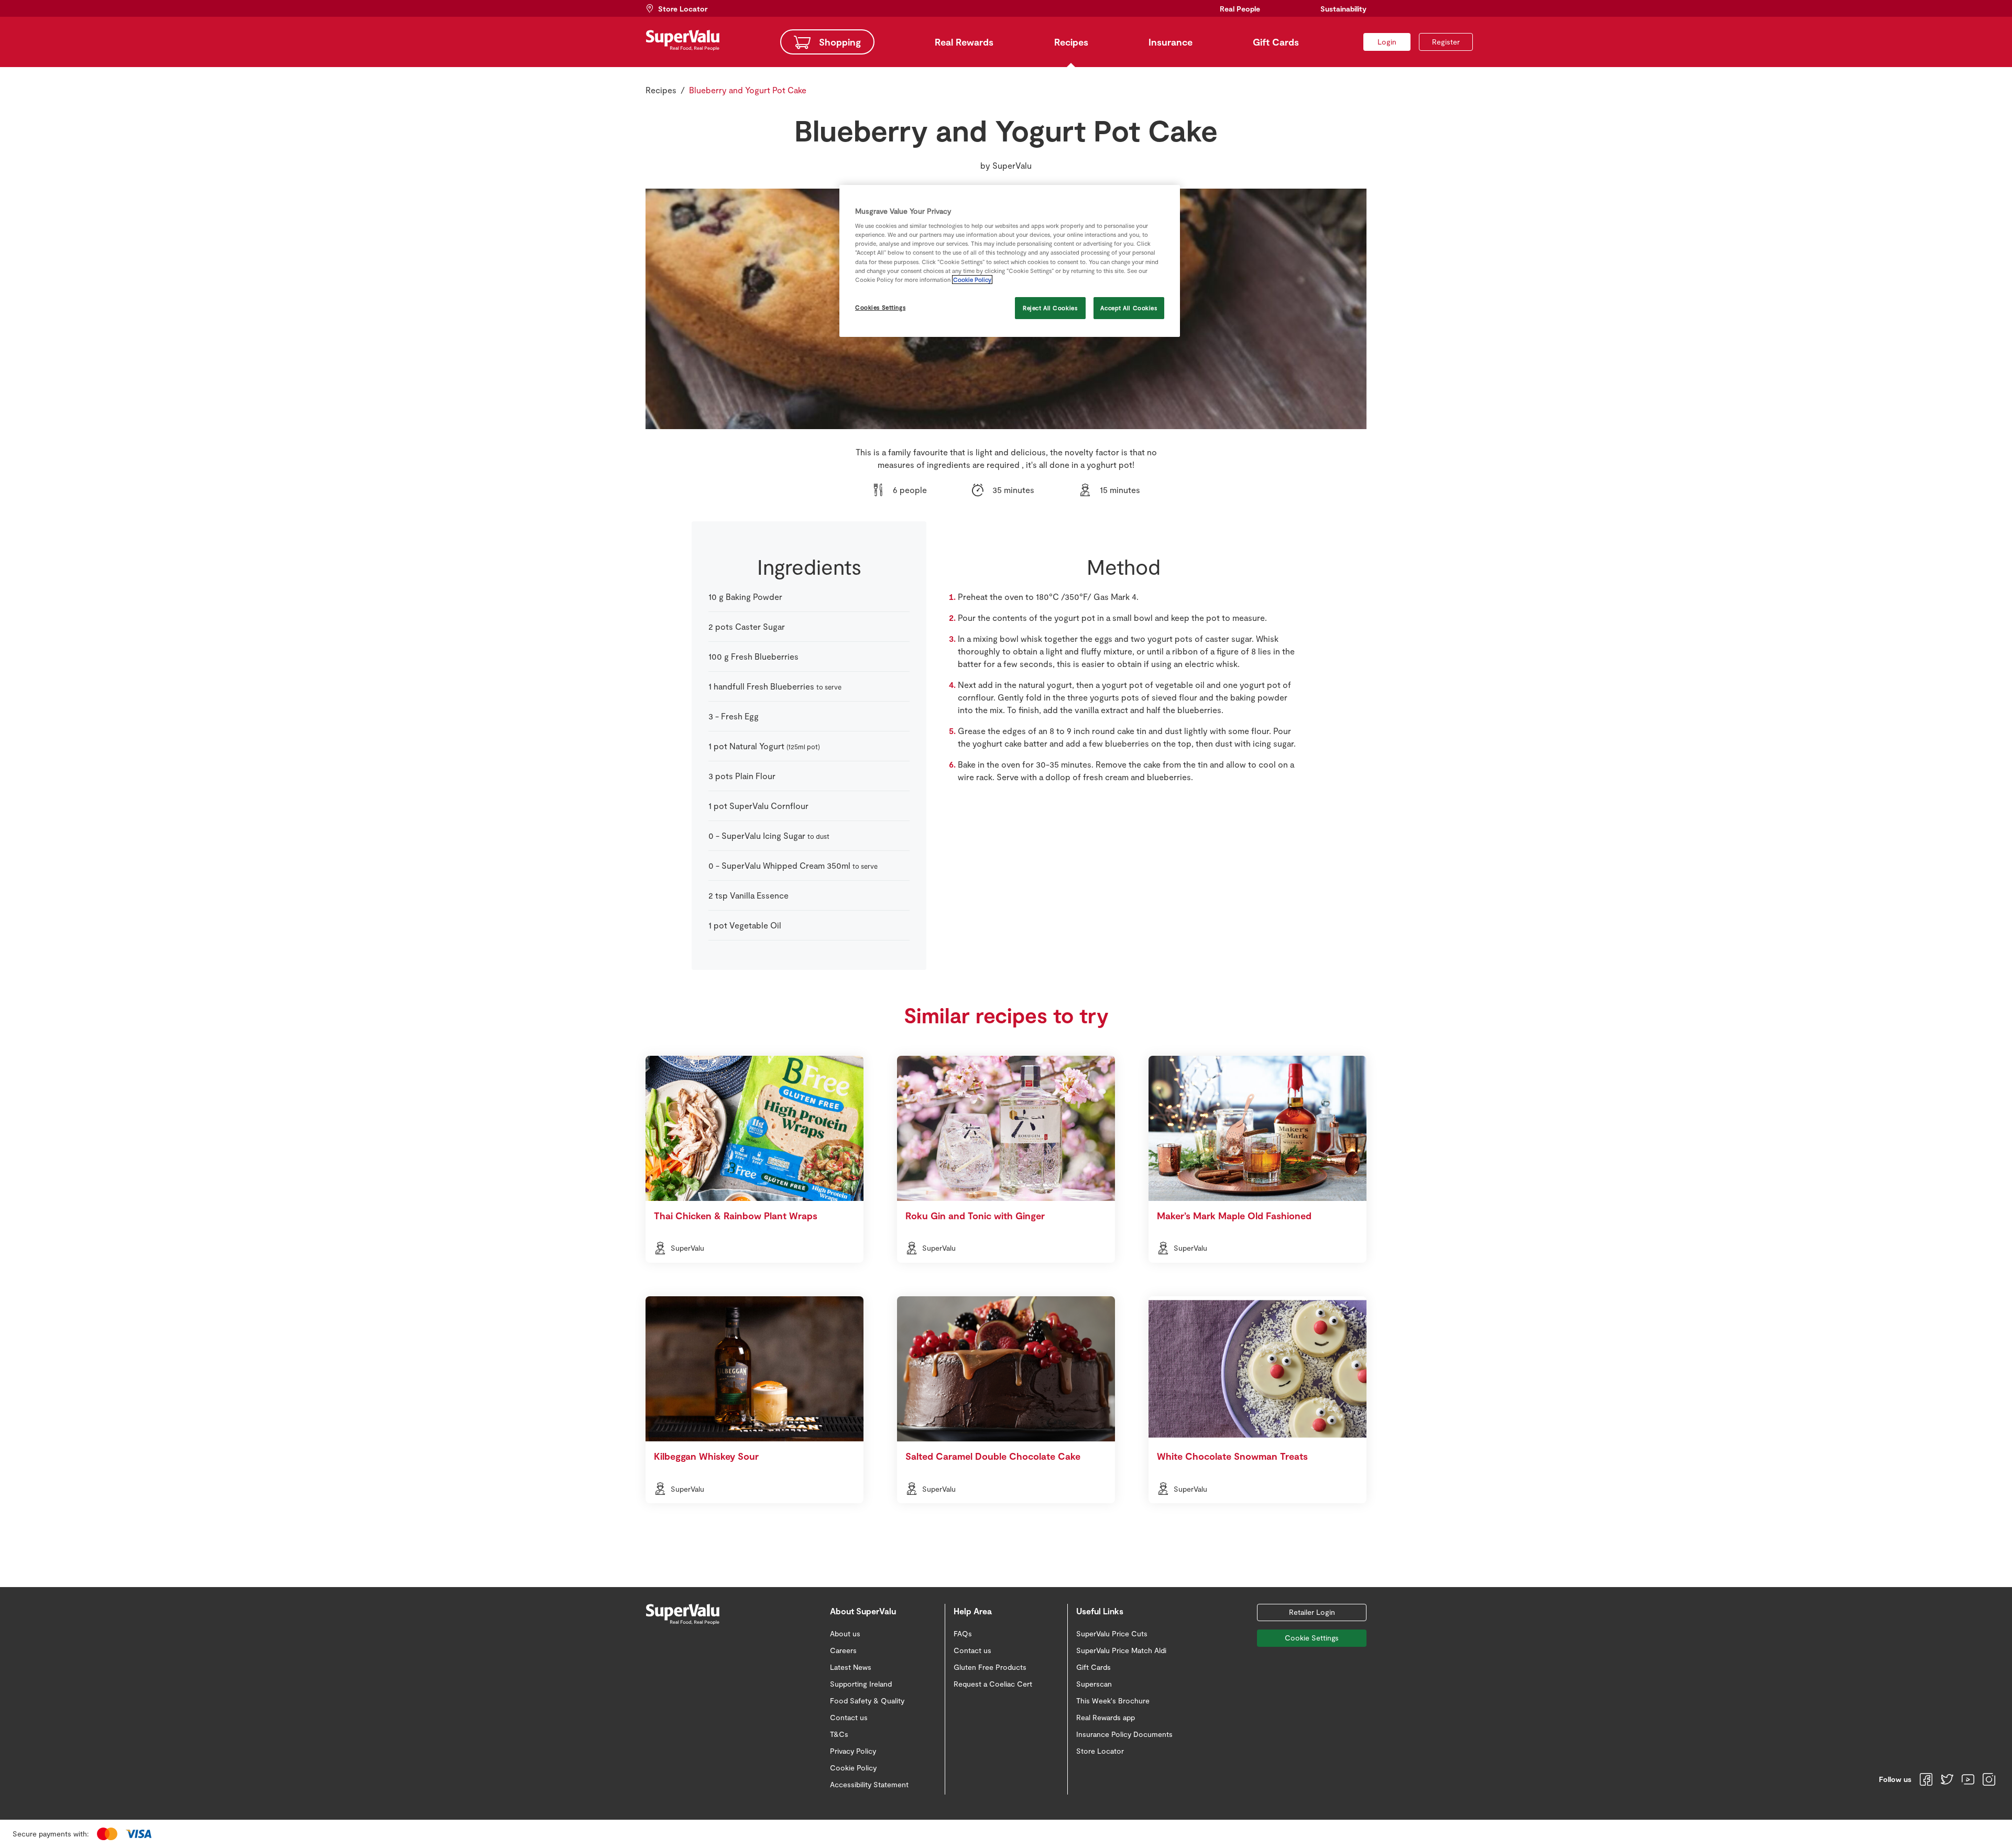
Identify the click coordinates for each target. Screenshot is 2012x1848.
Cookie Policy (972, 280)
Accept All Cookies (1129, 308)
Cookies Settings (880, 307)
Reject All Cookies (1050, 308)
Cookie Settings (1312, 1638)
